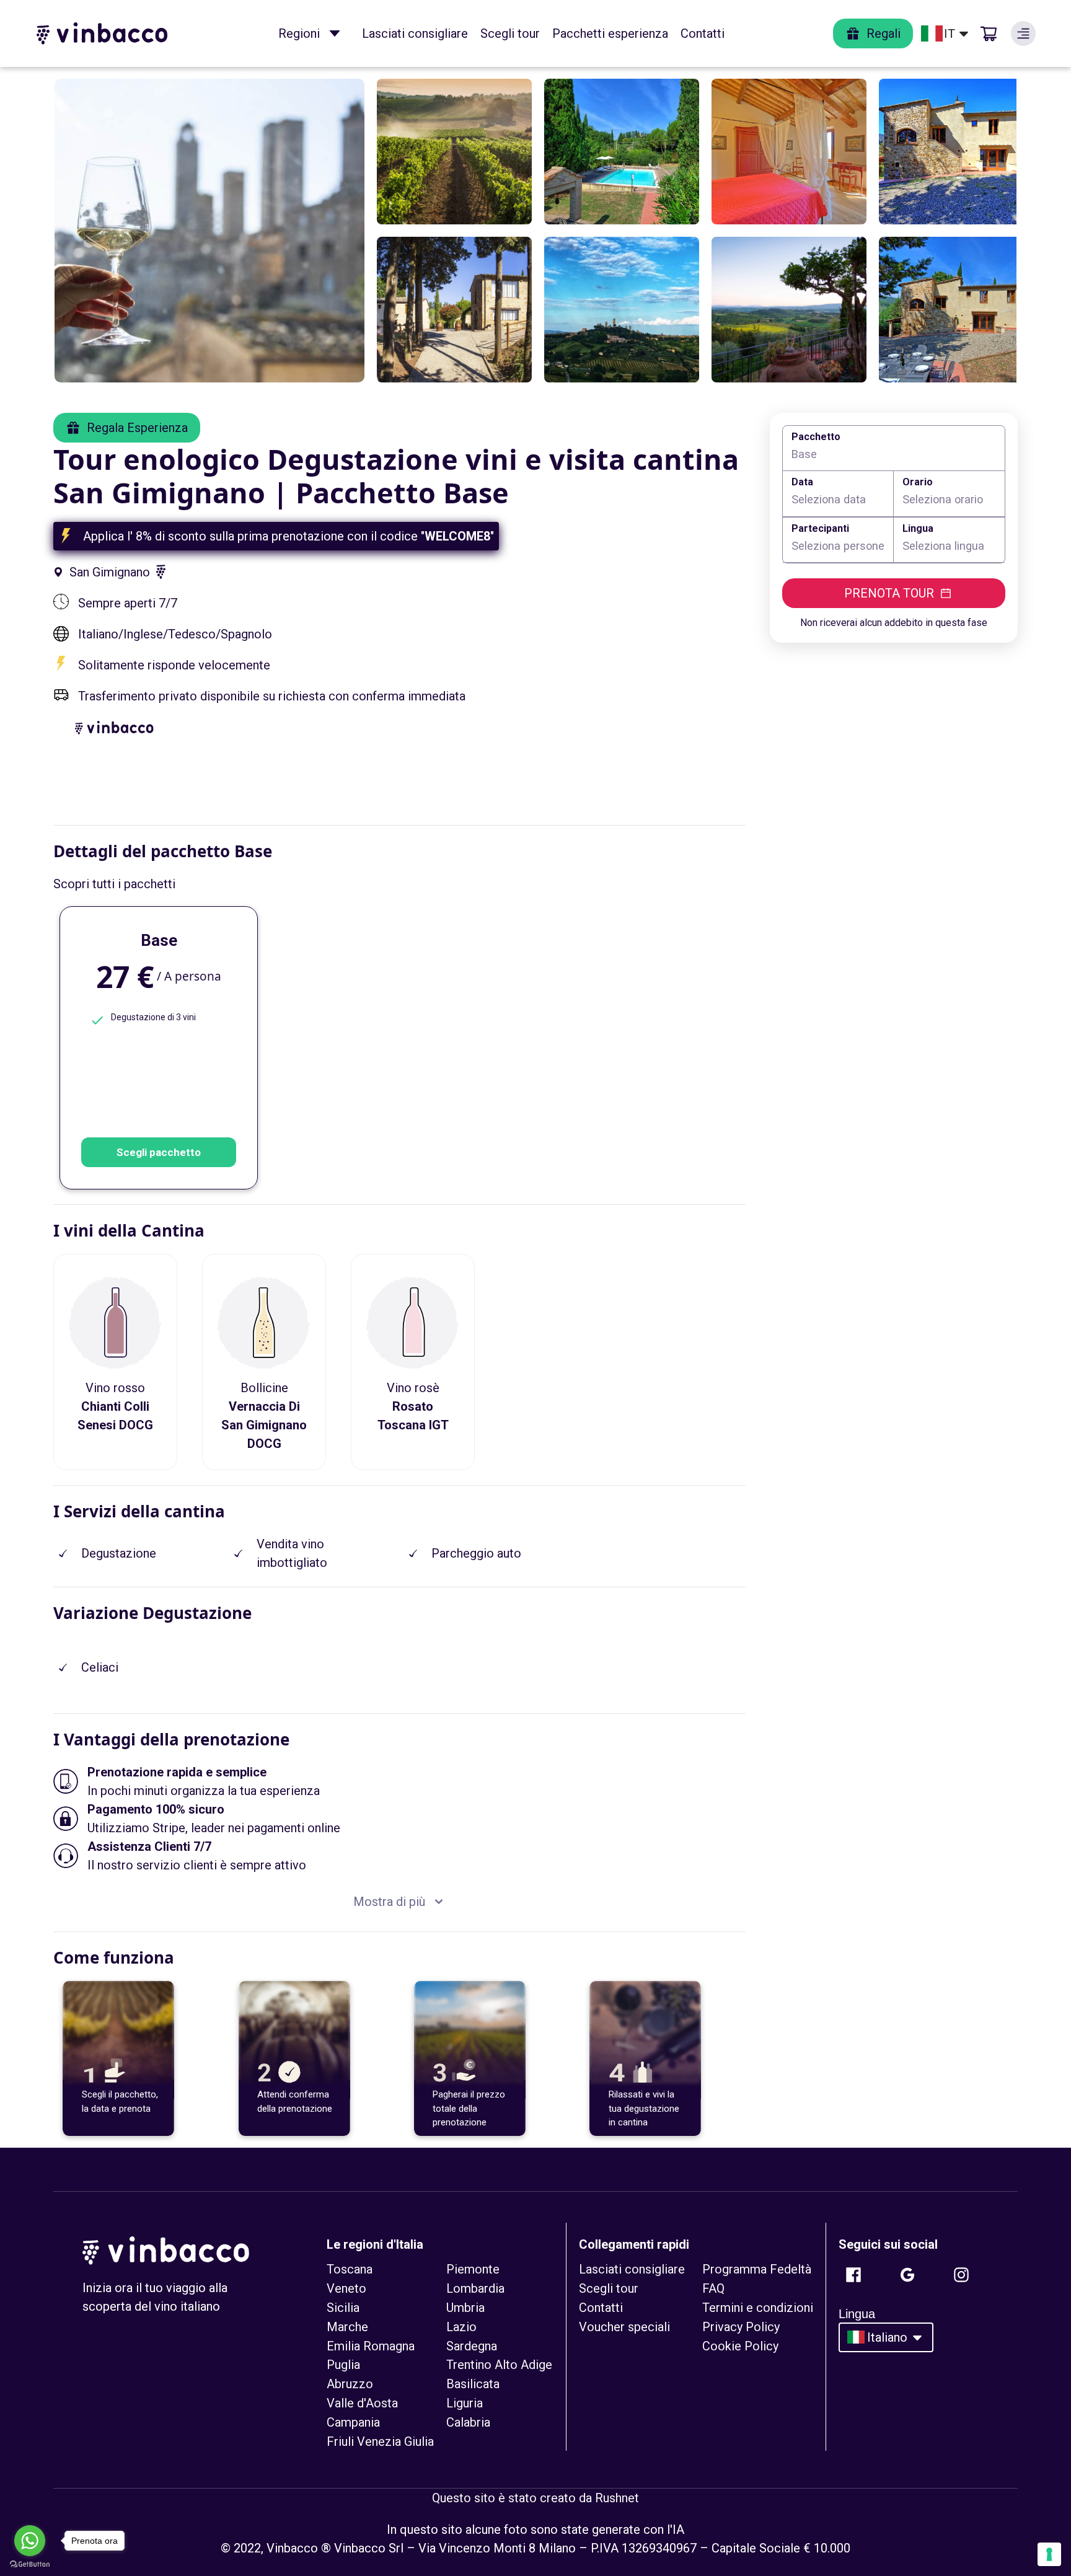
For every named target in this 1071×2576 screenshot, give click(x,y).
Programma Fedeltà (757, 2269)
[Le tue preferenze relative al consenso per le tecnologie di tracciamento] (1049, 2554)
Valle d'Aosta (362, 2403)
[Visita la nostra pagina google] (907, 2275)
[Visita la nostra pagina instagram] (961, 2275)
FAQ (713, 2288)
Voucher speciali (624, 2327)
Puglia (343, 2365)
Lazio (461, 2327)
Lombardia (475, 2288)
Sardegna (472, 2346)
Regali (884, 33)
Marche (347, 2327)
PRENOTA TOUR (889, 593)
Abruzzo (350, 2384)
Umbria (465, 2308)
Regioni (299, 33)
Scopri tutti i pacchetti (114, 884)
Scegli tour (510, 33)
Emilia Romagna (371, 2346)
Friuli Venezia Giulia (380, 2441)
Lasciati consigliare (415, 33)
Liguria (465, 2403)
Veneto (346, 2288)
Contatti (703, 33)
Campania (353, 2422)
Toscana (350, 2269)
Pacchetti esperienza (610, 33)
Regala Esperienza (137, 428)
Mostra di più (389, 1902)
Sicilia (343, 2308)
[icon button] (335, 33)
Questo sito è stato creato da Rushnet (535, 2498)
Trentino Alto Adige (499, 2365)
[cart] (989, 33)
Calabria (468, 2422)
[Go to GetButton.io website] (30, 2564)
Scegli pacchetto (159, 1152)
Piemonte (473, 2269)
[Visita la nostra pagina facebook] (853, 2275)
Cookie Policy (740, 2346)
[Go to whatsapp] (30, 2541)
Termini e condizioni (758, 2308)
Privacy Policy (741, 2327)
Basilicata (473, 2384)
